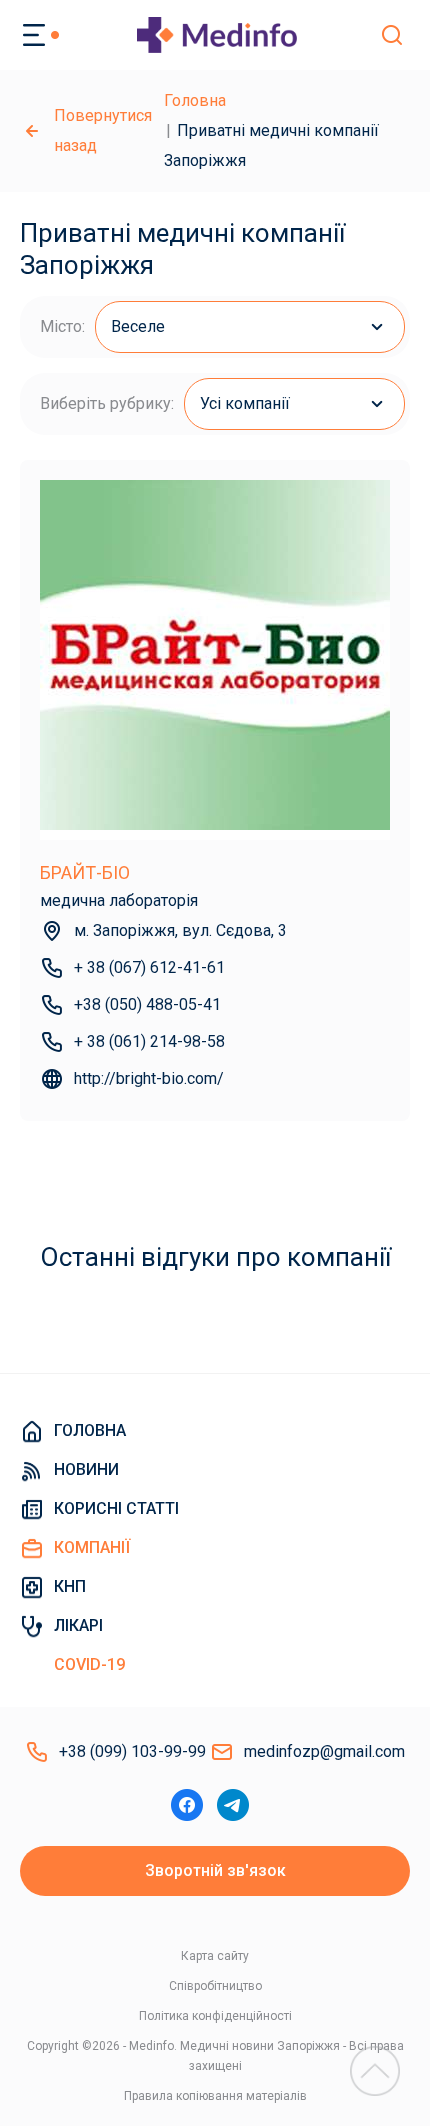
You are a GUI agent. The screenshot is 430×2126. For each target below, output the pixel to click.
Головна (195, 100)
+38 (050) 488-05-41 (147, 1004)
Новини (86, 1469)
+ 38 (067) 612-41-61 (149, 967)
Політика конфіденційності (215, 2016)
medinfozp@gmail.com (324, 1751)
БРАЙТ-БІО (85, 872)
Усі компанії (245, 403)
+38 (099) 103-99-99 (132, 1751)
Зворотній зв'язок (215, 1870)
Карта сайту (215, 1956)
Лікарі (78, 1625)
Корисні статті (116, 1508)
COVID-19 (89, 1664)
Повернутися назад (103, 130)
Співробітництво (215, 1986)
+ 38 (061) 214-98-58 (149, 1041)
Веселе (138, 326)
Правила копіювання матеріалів (215, 2096)
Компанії (92, 1547)
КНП (70, 1586)
